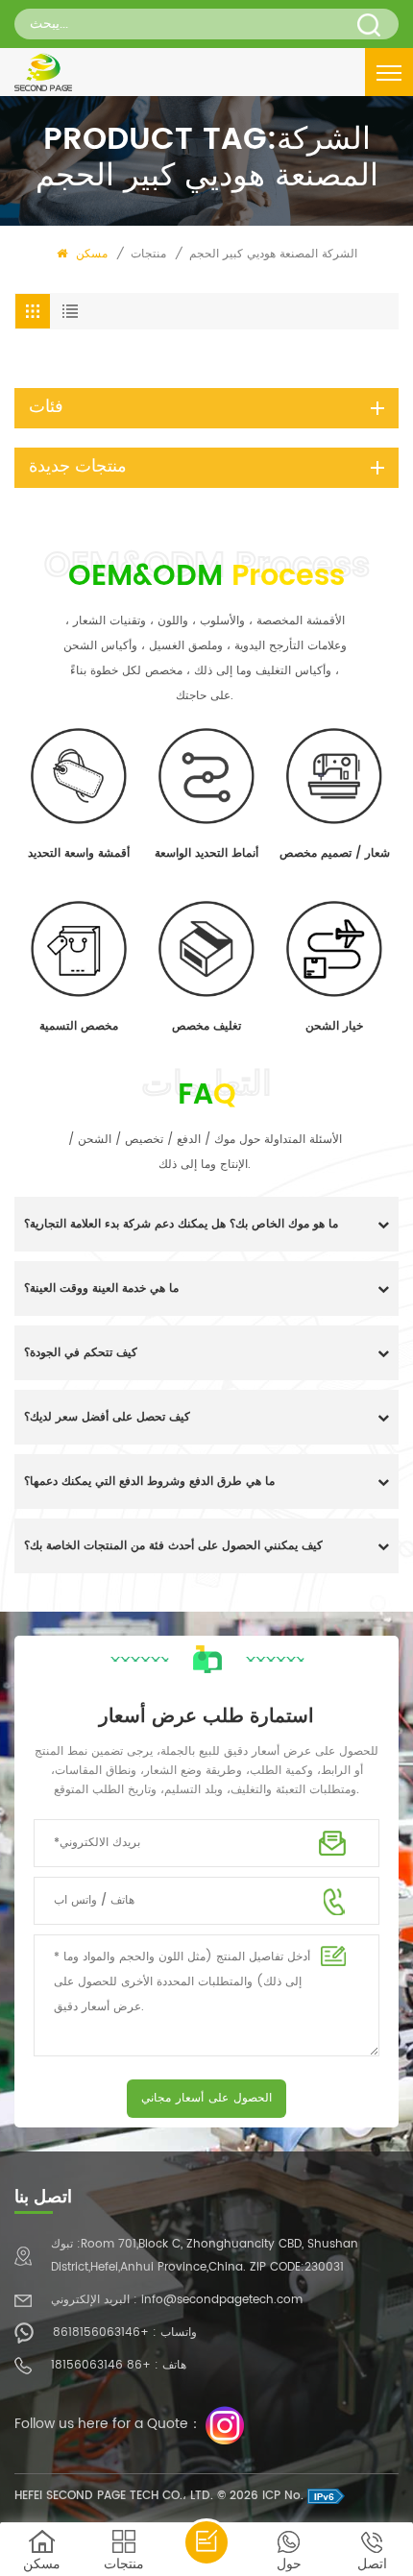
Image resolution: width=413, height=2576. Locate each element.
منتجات (148, 254)
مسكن (90, 254)
